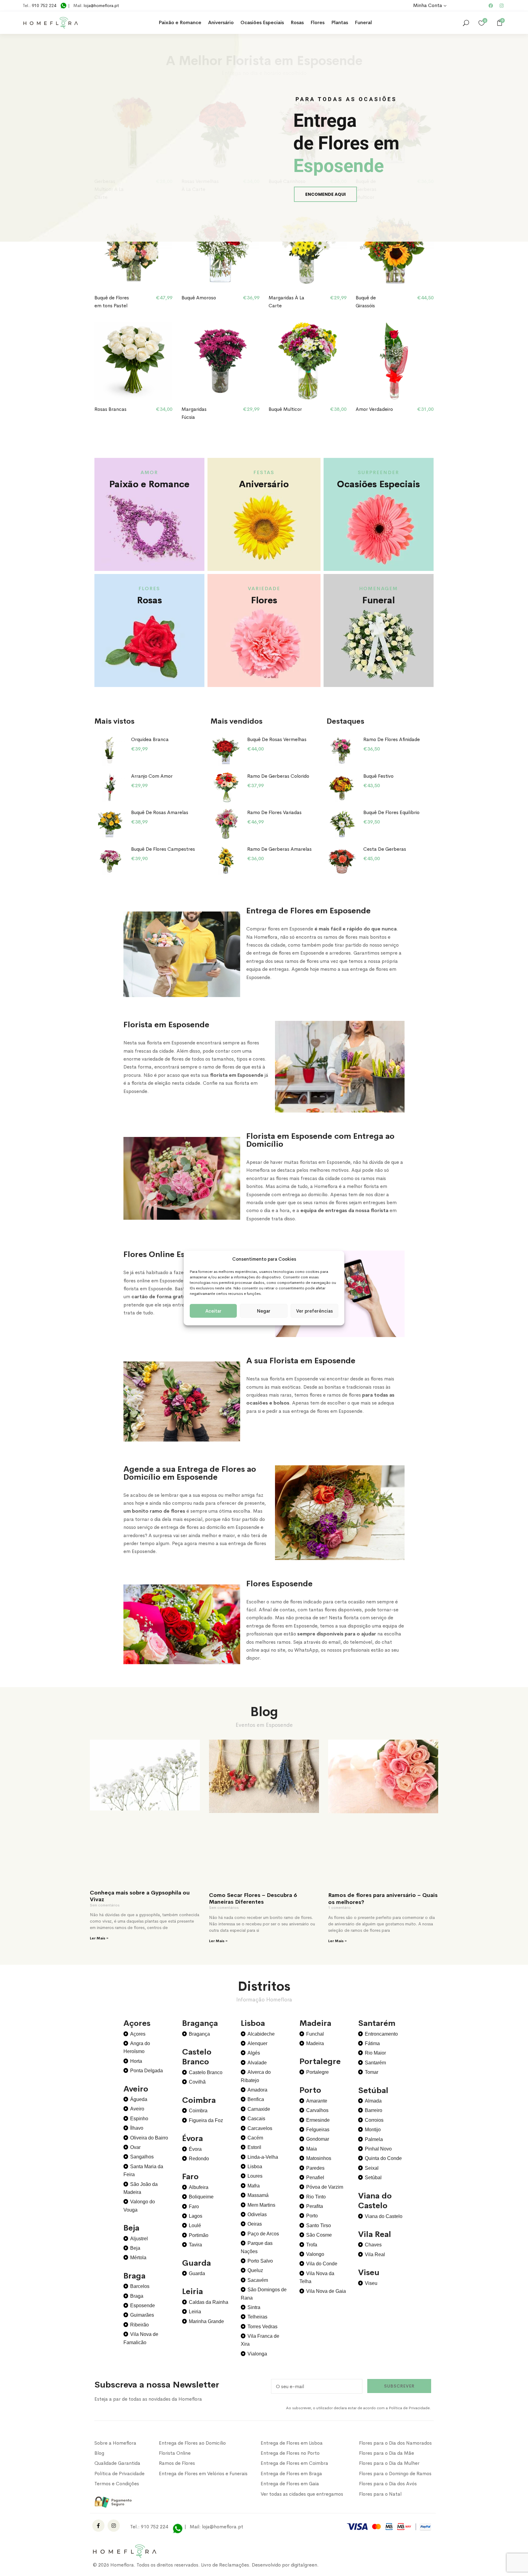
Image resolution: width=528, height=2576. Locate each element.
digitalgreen (304, 2565)
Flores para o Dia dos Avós (388, 2484)
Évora (195, 2149)
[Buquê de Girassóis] (395, 249)
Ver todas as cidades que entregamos (302, 2494)
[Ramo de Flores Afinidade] (342, 751)
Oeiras (255, 2224)
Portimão (199, 2235)
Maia (312, 2149)
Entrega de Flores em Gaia (290, 2484)
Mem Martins (261, 2205)
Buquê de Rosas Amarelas (160, 812)
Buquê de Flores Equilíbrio (391, 812)
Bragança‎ (199, 2034)
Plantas (340, 22)
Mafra (254, 2186)
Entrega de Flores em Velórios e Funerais (203, 2474)
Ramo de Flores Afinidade (392, 739)
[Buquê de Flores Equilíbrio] (342, 824)
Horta (136, 2061)
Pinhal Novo (378, 2149)
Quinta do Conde (383, 2158)
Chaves (373, 2245)
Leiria (195, 2312)
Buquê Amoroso (199, 298)
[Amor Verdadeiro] (395, 361)
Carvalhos (317, 2110)
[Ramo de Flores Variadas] (226, 824)
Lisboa (255, 2167)
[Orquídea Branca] (110, 751)
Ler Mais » (99, 1938)
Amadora (257, 2090)
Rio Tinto (316, 2197)
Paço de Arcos (263, 2234)
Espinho (139, 2119)
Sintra (254, 2307)
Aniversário (221, 22)
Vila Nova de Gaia (326, 2291)
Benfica (256, 2099)
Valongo (315, 2254)
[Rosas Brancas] (133, 361)
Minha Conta (428, 5)
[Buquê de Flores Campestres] (110, 860)
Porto (312, 2216)
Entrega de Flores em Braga (291, 2474)
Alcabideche (261, 2034)
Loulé (195, 2225)
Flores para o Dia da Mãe (387, 2453)
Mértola (138, 2258)
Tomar (372, 2072)
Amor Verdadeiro (374, 409)
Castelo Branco (206, 2072)
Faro (194, 2207)
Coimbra (198, 2111)
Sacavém (258, 2280)
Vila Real (375, 2254)
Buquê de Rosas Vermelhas (277, 739)
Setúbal (373, 2178)
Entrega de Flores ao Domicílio (192, 2443)
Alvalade (257, 2063)
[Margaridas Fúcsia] (220, 361)
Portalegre (317, 2072)
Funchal (315, 2034)
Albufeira (199, 2187)
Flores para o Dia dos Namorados (395, 2443)
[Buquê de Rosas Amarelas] (110, 824)
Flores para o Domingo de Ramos (395, 2474)
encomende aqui (325, 194)
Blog (99, 2453)
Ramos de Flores (177, 2463)
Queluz (255, 2270)
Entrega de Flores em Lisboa (292, 2443)
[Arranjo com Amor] (110, 787)
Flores (317, 22)
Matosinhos (319, 2158)
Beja (135, 2248)
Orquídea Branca (150, 739)
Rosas (297, 22)
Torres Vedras (262, 2327)
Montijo (373, 2130)
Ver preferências (314, 1311)
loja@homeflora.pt (101, 5)
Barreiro (374, 2110)
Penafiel (315, 2178)
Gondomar (318, 2139)
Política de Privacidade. (410, 2408)
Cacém (255, 2138)
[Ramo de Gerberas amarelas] (226, 860)
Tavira (195, 2245)
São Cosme (319, 2235)
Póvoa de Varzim (325, 2187)
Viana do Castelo (384, 2216)
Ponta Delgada (147, 2071)
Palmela (374, 2139)
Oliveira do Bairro (149, 2138)
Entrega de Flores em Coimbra (294, 2463)
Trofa (312, 2245)
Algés (254, 2053)
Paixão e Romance (180, 22)
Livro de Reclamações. (226, 2565)
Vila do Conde (322, 2264)
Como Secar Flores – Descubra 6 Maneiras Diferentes (253, 1899)
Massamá (258, 2195)
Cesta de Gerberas (385, 849)
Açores (138, 2034)
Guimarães (142, 2315)
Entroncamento (381, 2034)
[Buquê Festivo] (342, 787)
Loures (255, 2176)
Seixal (372, 2168)
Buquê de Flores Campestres (163, 849)
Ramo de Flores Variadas (274, 812)
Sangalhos (142, 2157)
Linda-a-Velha (263, 2157)
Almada (373, 2101)
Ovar (135, 2147)
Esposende (143, 2306)
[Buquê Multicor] (308, 361)
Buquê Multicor (285, 409)
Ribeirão (139, 2325)
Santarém (375, 2063)
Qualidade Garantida (117, 2463)
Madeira (315, 2043)
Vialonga (257, 2354)
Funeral (363, 22)
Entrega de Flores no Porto (290, 2453)
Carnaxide (259, 2109)
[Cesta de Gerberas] (342, 860)
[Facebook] (491, 5)
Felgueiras (318, 2130)
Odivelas (257, 2214)
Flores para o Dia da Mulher (389, 2463)
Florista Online (175, 2453)
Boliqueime (201, 2197)
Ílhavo (137, 2128)
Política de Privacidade (119, 2474)
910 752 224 (44, 5)
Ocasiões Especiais (262, 22)
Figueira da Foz (206, 2120)
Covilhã (197, 2082)
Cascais (256, 2119)
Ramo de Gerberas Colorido (278, 776)
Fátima (372, 2043)
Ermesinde (318, 2120)
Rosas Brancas (110, 409)
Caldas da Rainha (209, 2302)
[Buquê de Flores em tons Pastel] (133, 249)
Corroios (374, 2120)
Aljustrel (139, 2239)
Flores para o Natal (380, 2494)
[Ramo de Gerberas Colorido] (226, 787)
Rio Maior (375, 2053)
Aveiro (137, 2109)
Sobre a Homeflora (115, 2443)
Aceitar (213, 1311)
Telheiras (257, 2317)
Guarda (197, 2273)
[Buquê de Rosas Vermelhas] (226, 751)
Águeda (139, 2099)
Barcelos (140, 2286)
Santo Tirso (319, 2225)
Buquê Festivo (378, 776)
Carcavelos (260, 2128)
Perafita (315, 2206)
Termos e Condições (117, 2484)
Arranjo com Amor (152, 776)
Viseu (371, 2283)
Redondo (199, 2159)
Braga (137, 2296)
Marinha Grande (206, 2321)
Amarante (317, 2101)
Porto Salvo (260, 2261)
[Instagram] (501, 5)
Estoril (254, 2147)
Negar (264, 1311)
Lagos (196, 2216)
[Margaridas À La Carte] (308, 249)
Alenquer (257, 2043)
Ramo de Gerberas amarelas (279, 849)
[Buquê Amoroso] (220, 249)
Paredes (315, 2168)
